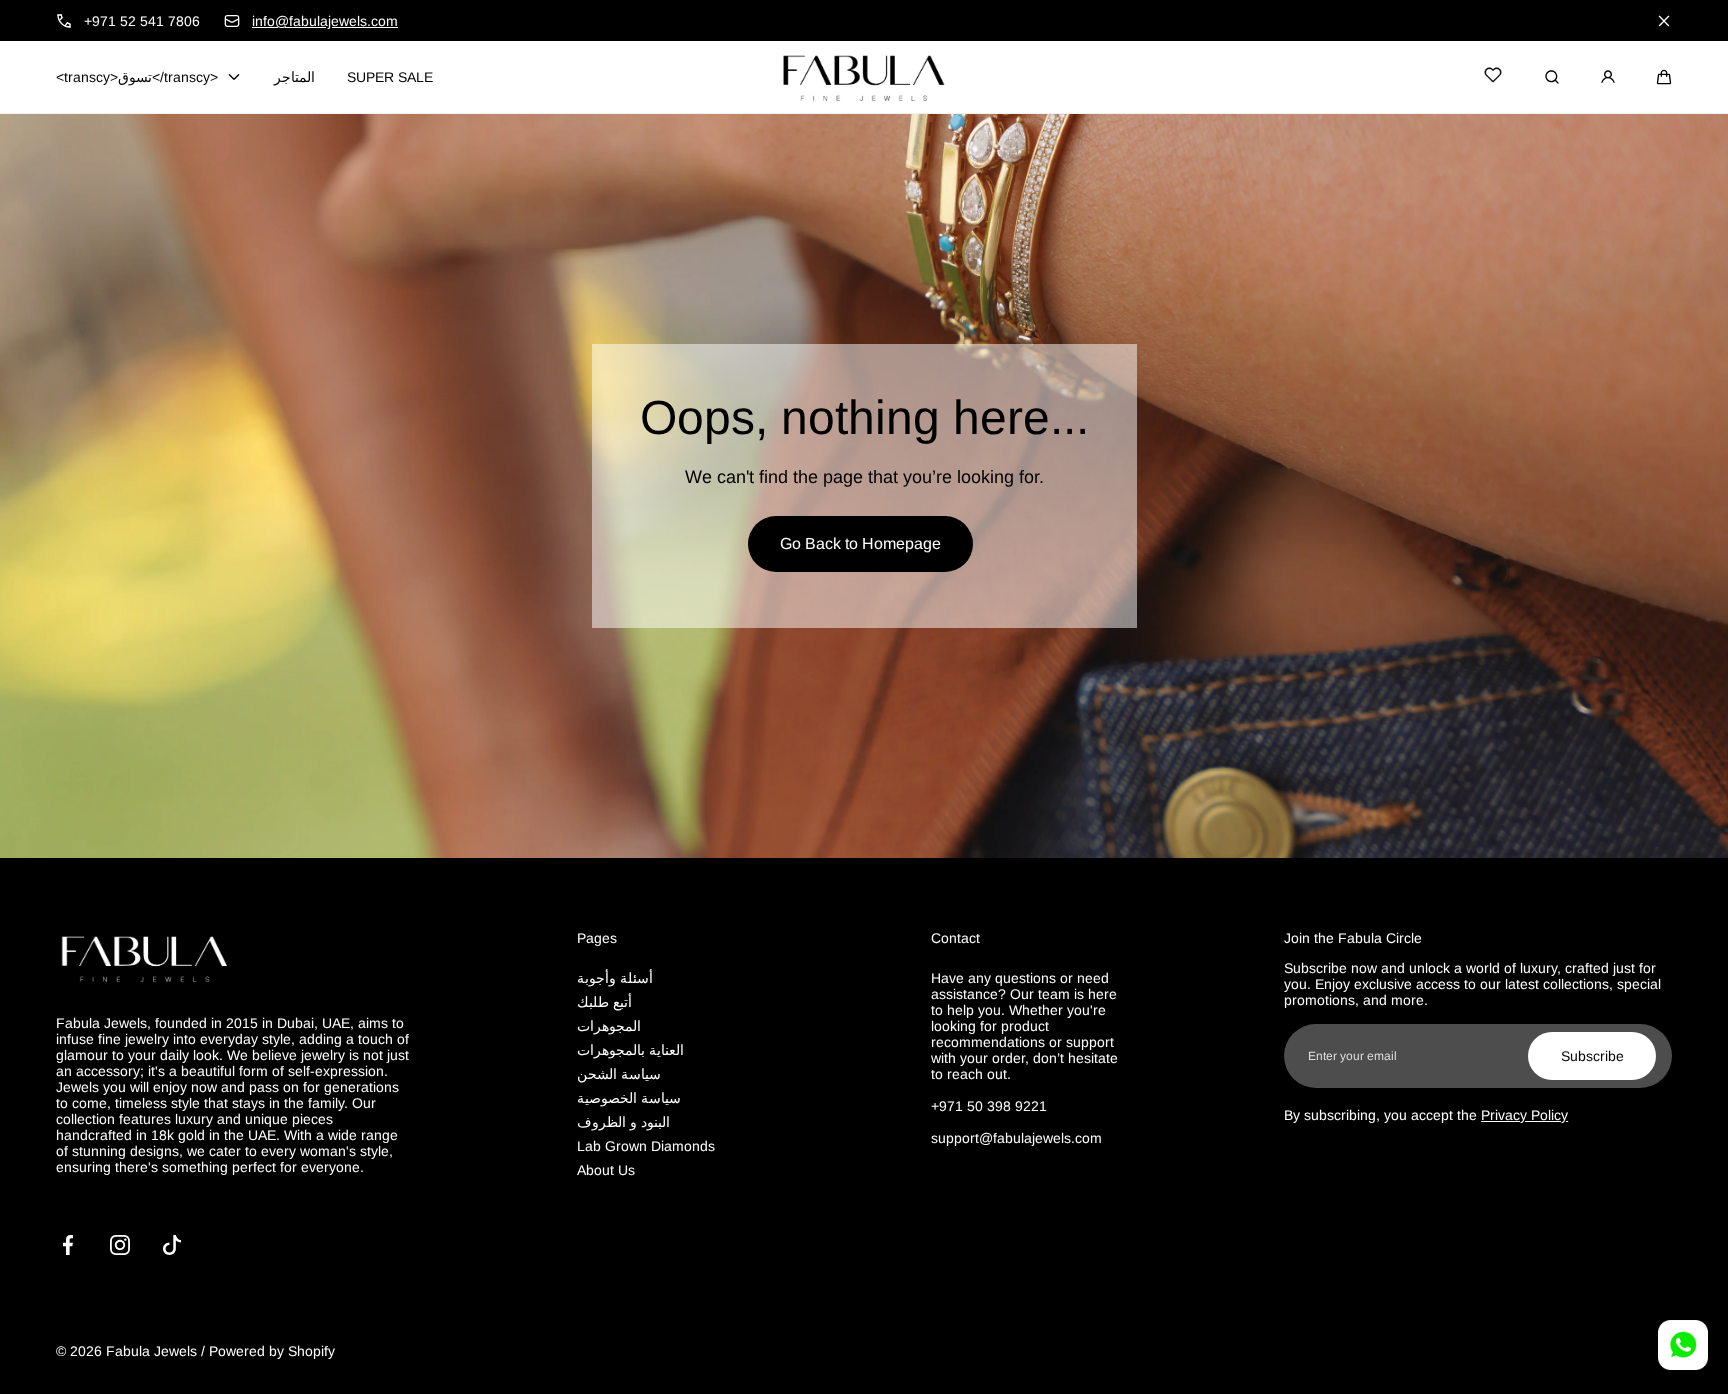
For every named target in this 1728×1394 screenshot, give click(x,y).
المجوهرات (609, 1026)
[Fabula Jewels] (864, 77)
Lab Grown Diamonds (646, 1146)
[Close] (1664, 21)
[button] (1664, 77)
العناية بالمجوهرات (630, 1050)
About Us (606, 1170)
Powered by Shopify (272, 1351)
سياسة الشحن (619, 1074)
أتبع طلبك (604, 1002)
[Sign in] (1608, 77)
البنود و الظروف (623, 1122)
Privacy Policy (1524, 1115)
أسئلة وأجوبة (615, 978)
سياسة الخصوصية (629, 1098)
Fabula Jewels (151, 1351)
